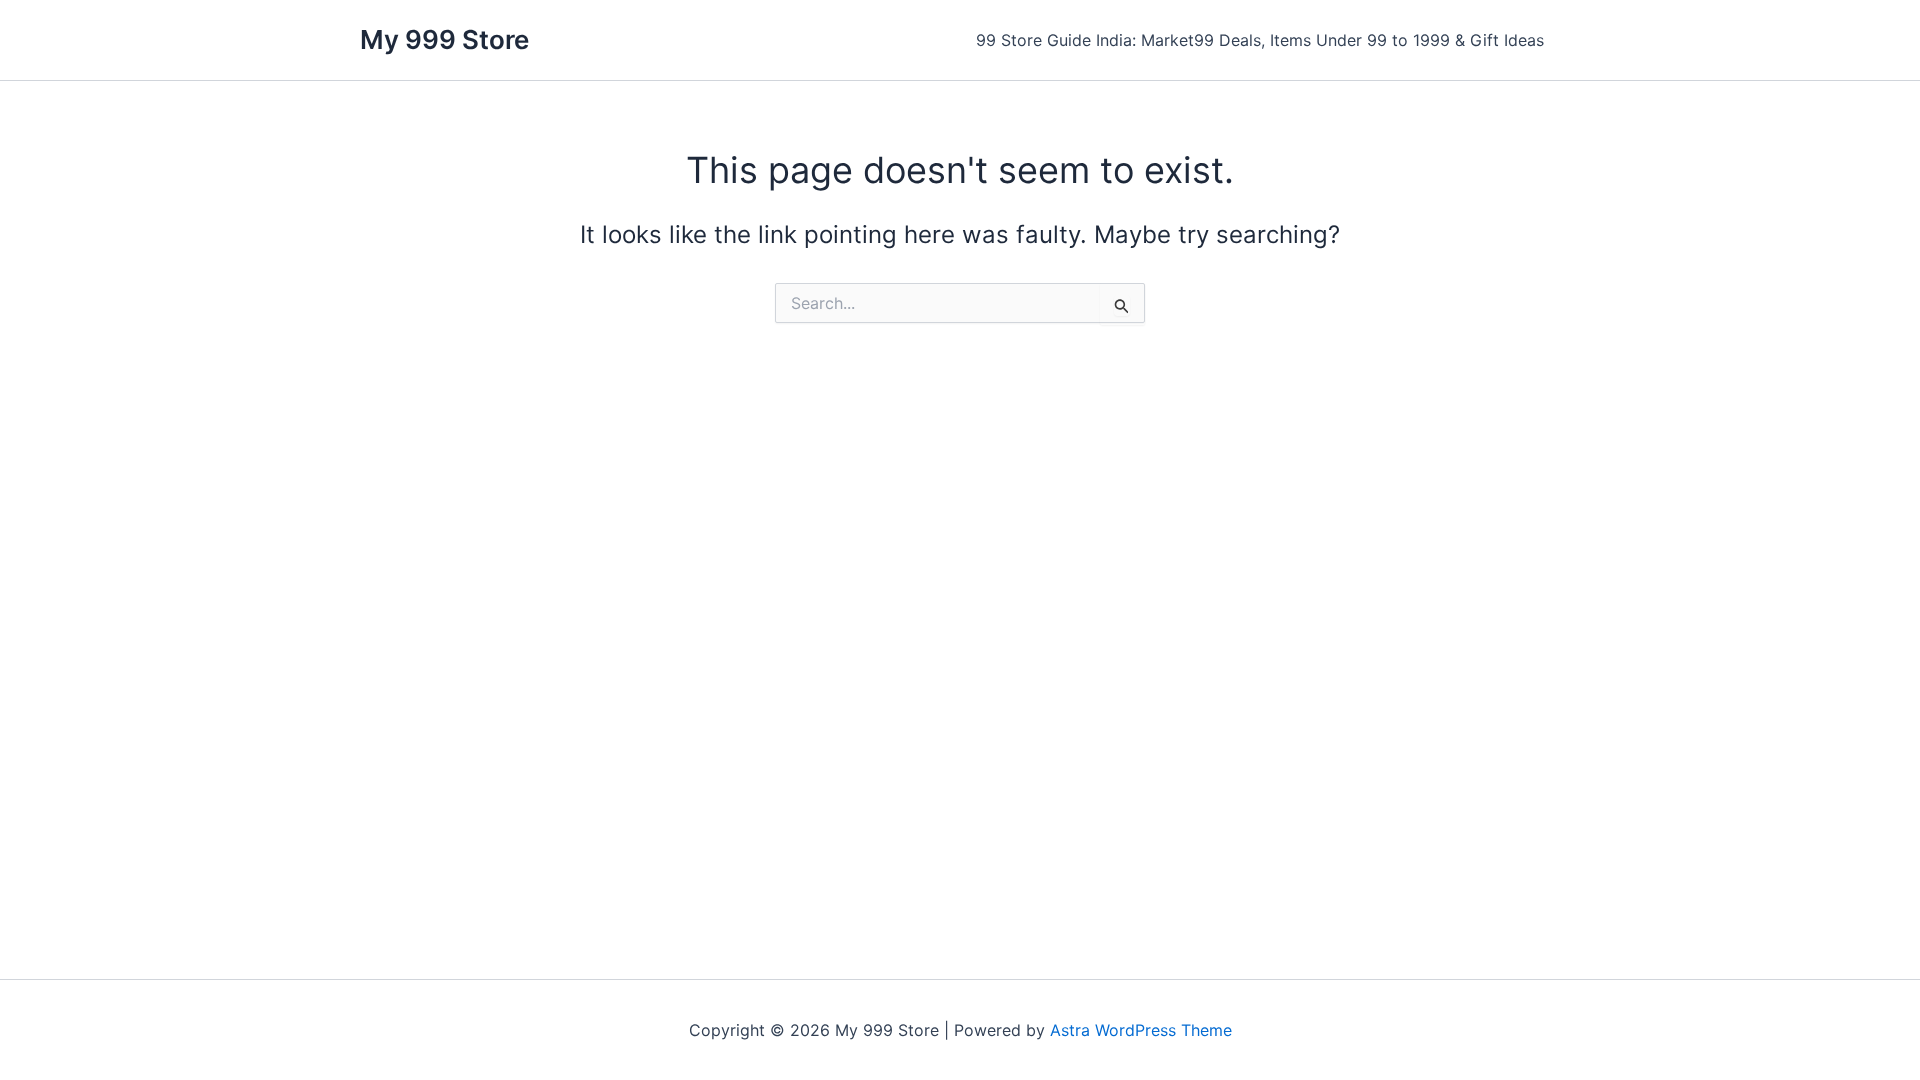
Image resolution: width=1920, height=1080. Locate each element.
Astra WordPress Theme (1141, 1030)
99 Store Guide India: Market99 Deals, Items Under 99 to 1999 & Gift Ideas (1260, 40)
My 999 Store (444, 39)
